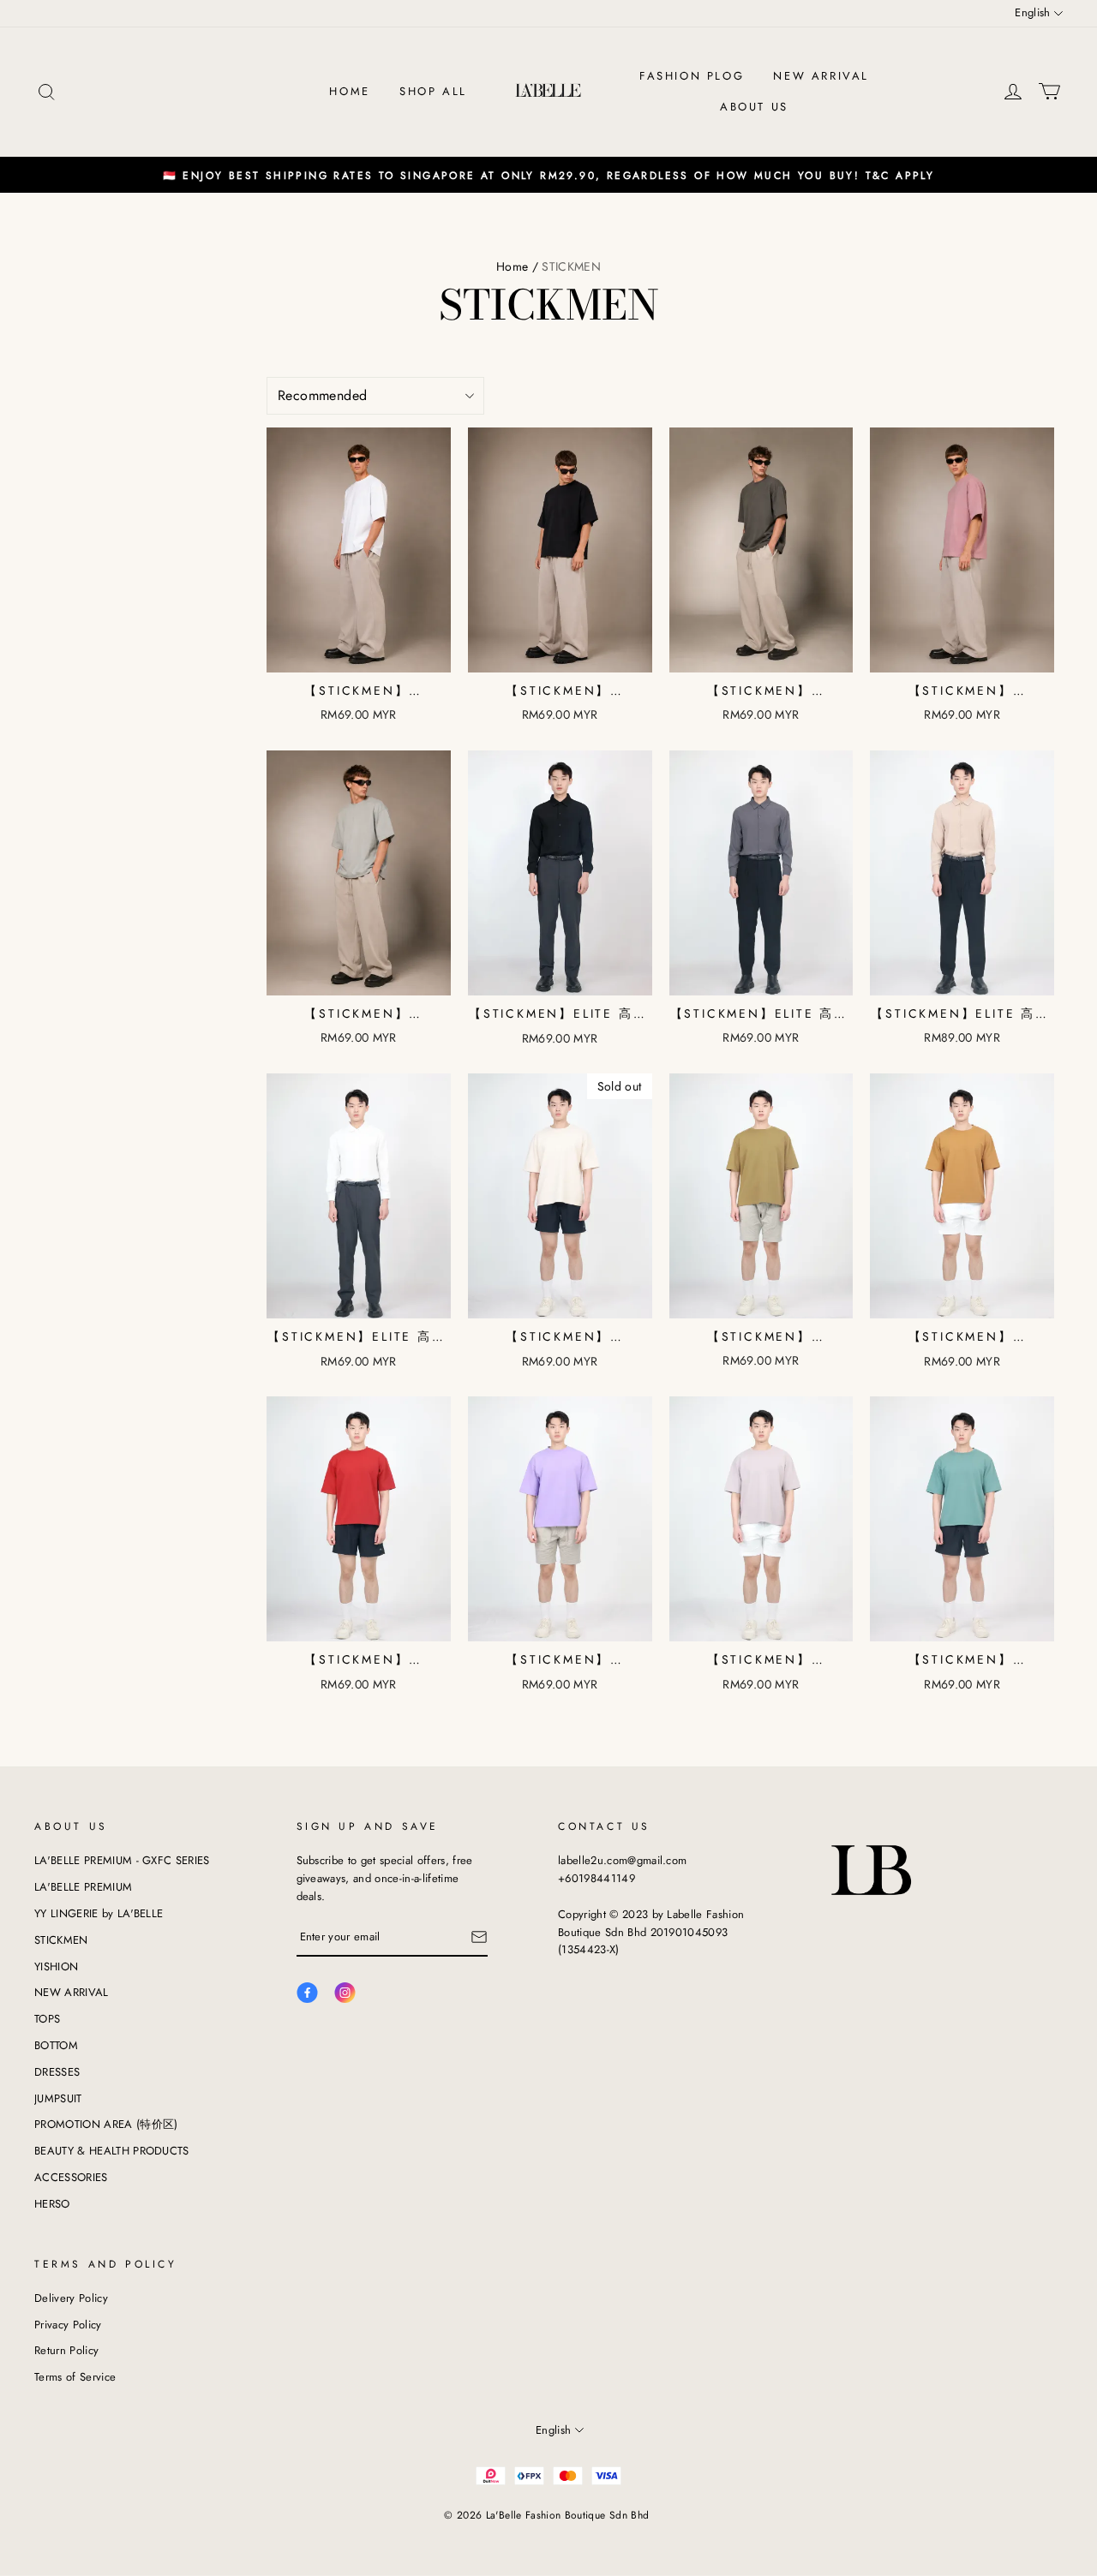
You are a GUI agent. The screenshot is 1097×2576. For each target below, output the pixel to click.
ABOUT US (754, 107)
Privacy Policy (68, 2325)
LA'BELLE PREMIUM (83, 1887)
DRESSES (57, 2072)
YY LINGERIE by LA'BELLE (99, 1913)
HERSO (52, 2204)
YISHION (56, 1966)
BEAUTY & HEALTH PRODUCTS (112, 2151)
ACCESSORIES (71, 2177)
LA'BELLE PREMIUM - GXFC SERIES (122, 1860)
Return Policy (66, 2350)
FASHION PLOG (692, 76)
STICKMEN (61, 1940)
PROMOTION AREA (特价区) (106, 2124)
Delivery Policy (71, 2298)
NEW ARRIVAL (821, 76)
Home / (517, 266)
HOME (349, 91)
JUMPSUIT (58, 2098)
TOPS (47, 2019)
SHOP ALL (433, 91)
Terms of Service (75, 2377)
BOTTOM (56, 2045)
